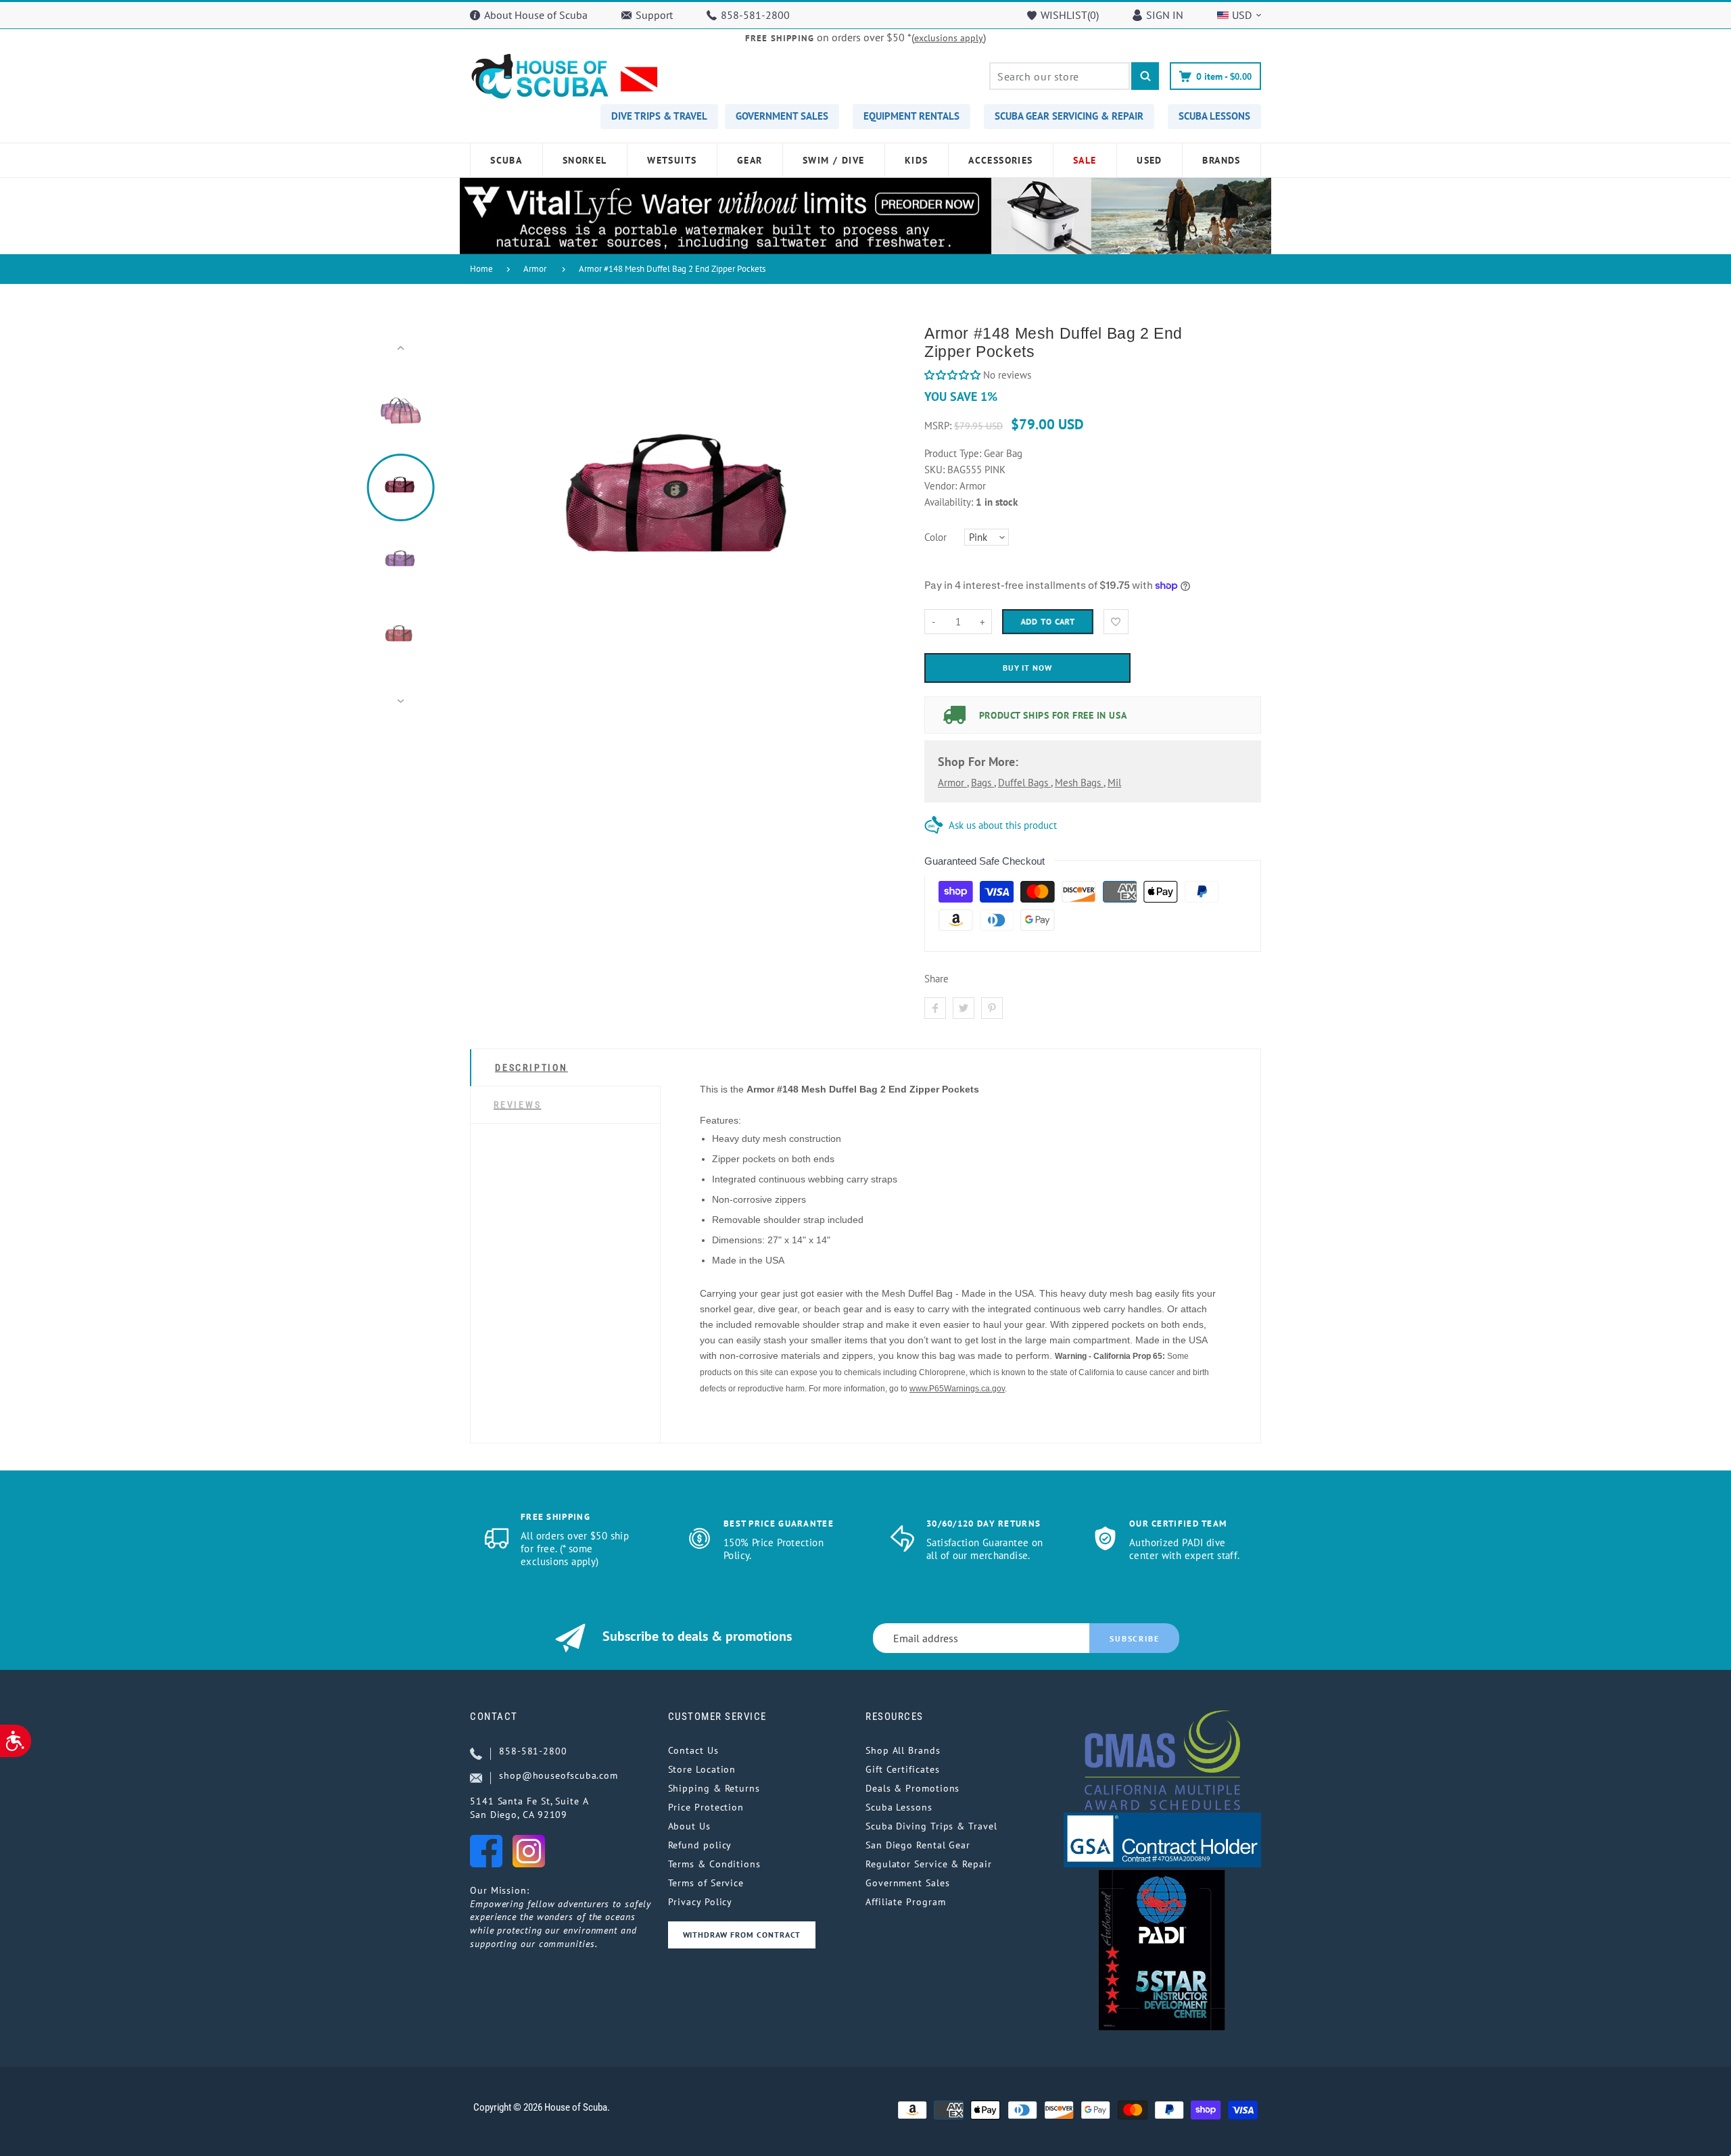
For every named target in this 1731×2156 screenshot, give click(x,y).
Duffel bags (1024, 783)
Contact (494, 1717)
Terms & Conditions (714, 1864)
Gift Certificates (902, 1769)
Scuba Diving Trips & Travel (931, 1826)
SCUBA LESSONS (1214, 116)
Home (481, 269)
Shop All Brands (903, 1750)
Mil (1114, 783)
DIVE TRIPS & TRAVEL (659, 116)
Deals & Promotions (912, 1788)
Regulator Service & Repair (929, 1864)
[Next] (881, 525)
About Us (689, 1826)
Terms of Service (706, 1883)
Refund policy (700, 1845)
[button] (952, 375)
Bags (982, 783)
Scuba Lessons (899, 1807)
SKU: (936, 470)
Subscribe (1134, 1638)
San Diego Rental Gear (918, 1845)
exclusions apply (949, 38)
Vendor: (941, 486)
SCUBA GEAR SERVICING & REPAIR (1069, 116)
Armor (535, 269)
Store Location (702, 1769)
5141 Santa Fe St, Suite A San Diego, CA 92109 (529, 1808)
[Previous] (486, 525)
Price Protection (706, 1807)
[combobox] (1060, 76)
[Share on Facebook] (935, 1008)
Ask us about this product (1003, 825)
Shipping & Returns (714, 1788)
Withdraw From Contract (742, 1935)
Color (935, 537)
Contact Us (693, 1750)
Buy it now (1028, 668)
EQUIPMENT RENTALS (911, 116)
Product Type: (953, 453)
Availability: (950, 502)
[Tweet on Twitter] (964, 1008)
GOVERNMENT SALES (782, 116)
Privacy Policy (701, 1902)
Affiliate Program (905, 1902)
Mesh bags (1079, 783)
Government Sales (908, 1883)
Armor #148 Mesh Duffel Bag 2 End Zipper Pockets (672, 269)
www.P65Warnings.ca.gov (957, 1389)
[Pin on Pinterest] (992, 1008)
